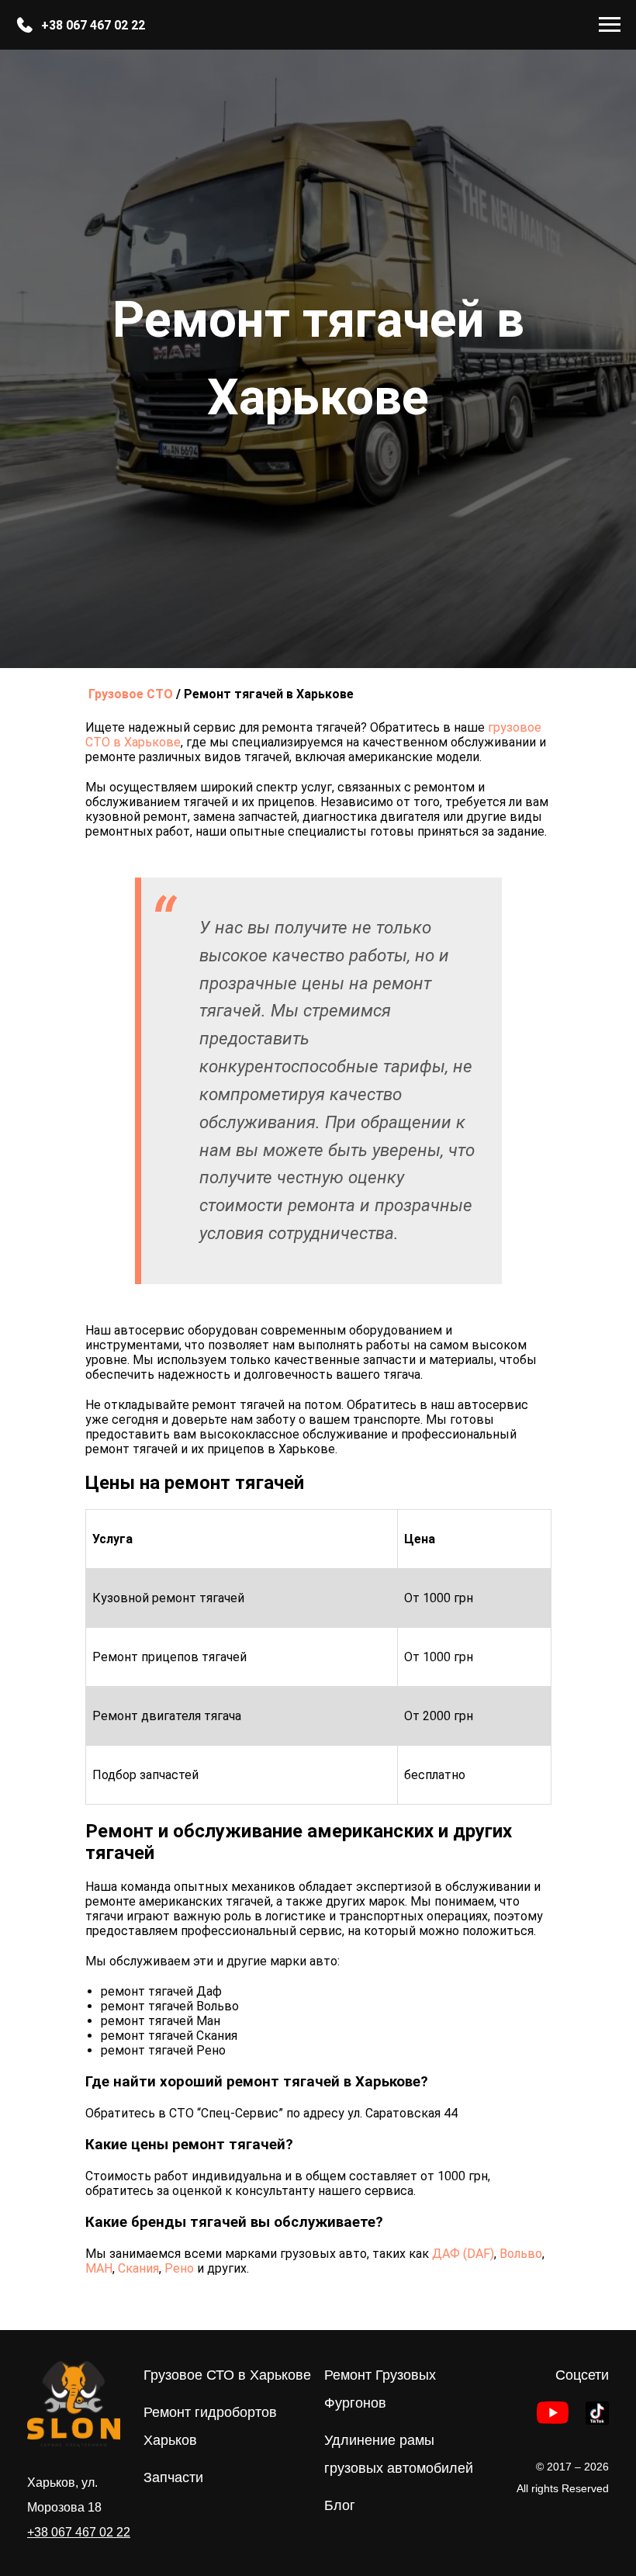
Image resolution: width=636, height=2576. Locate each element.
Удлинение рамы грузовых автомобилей (399, 2454)
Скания (138, 2268)
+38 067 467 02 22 (93, 25)
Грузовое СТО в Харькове (227, 2375)
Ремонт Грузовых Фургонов (380, 2389)
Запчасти (173, 2477)
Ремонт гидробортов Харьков (210, 2426)
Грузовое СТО (131, 694)
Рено (179, 2268)
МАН (99, 2268)
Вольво (521, 2254)
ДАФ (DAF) (463, 2254)
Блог (340, 2505)
